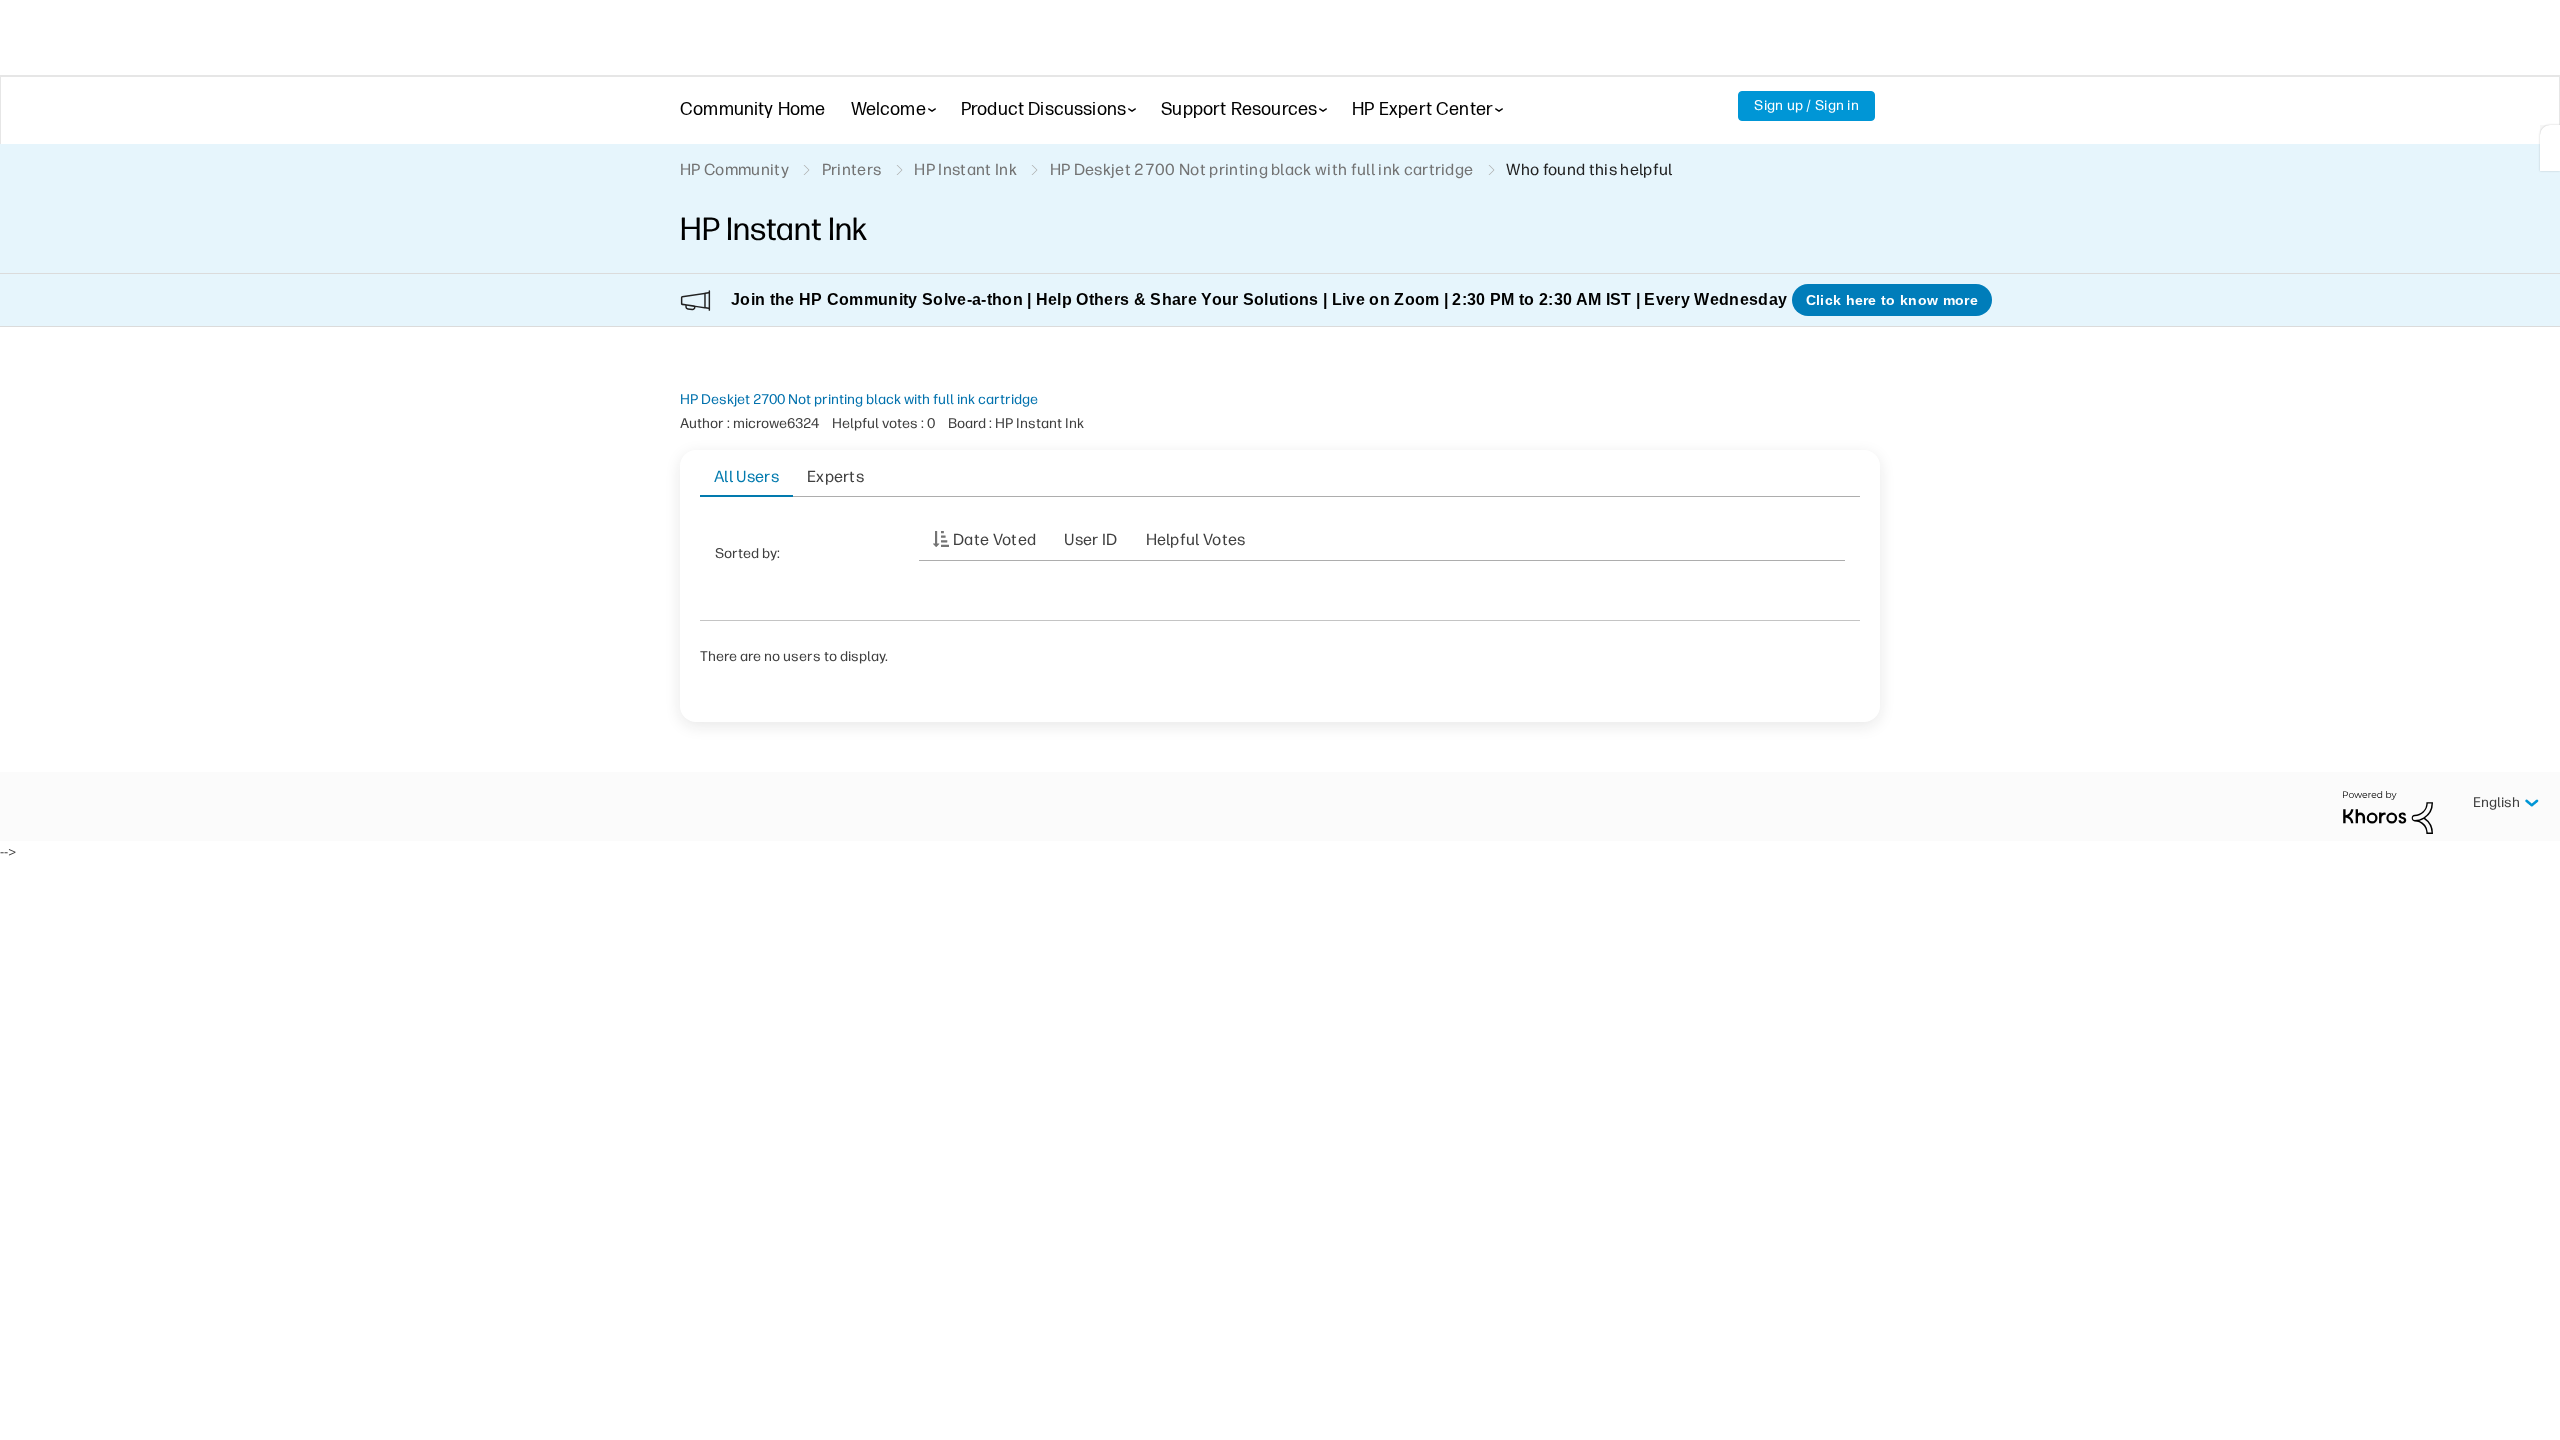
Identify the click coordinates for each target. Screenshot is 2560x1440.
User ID (1090, 539)
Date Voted (994, 539)
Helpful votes (1196, 539)
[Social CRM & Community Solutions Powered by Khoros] (2388, 811)
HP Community (734, 169)
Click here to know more (1892, 300)
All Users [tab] (746, 476)
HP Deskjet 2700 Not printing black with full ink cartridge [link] (1262, 169)
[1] (2550, 148)
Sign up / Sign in (1806, 105)
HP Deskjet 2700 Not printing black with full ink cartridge (859, 399)
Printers (852, 169)
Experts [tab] (835, 476)
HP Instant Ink (965, 169)
